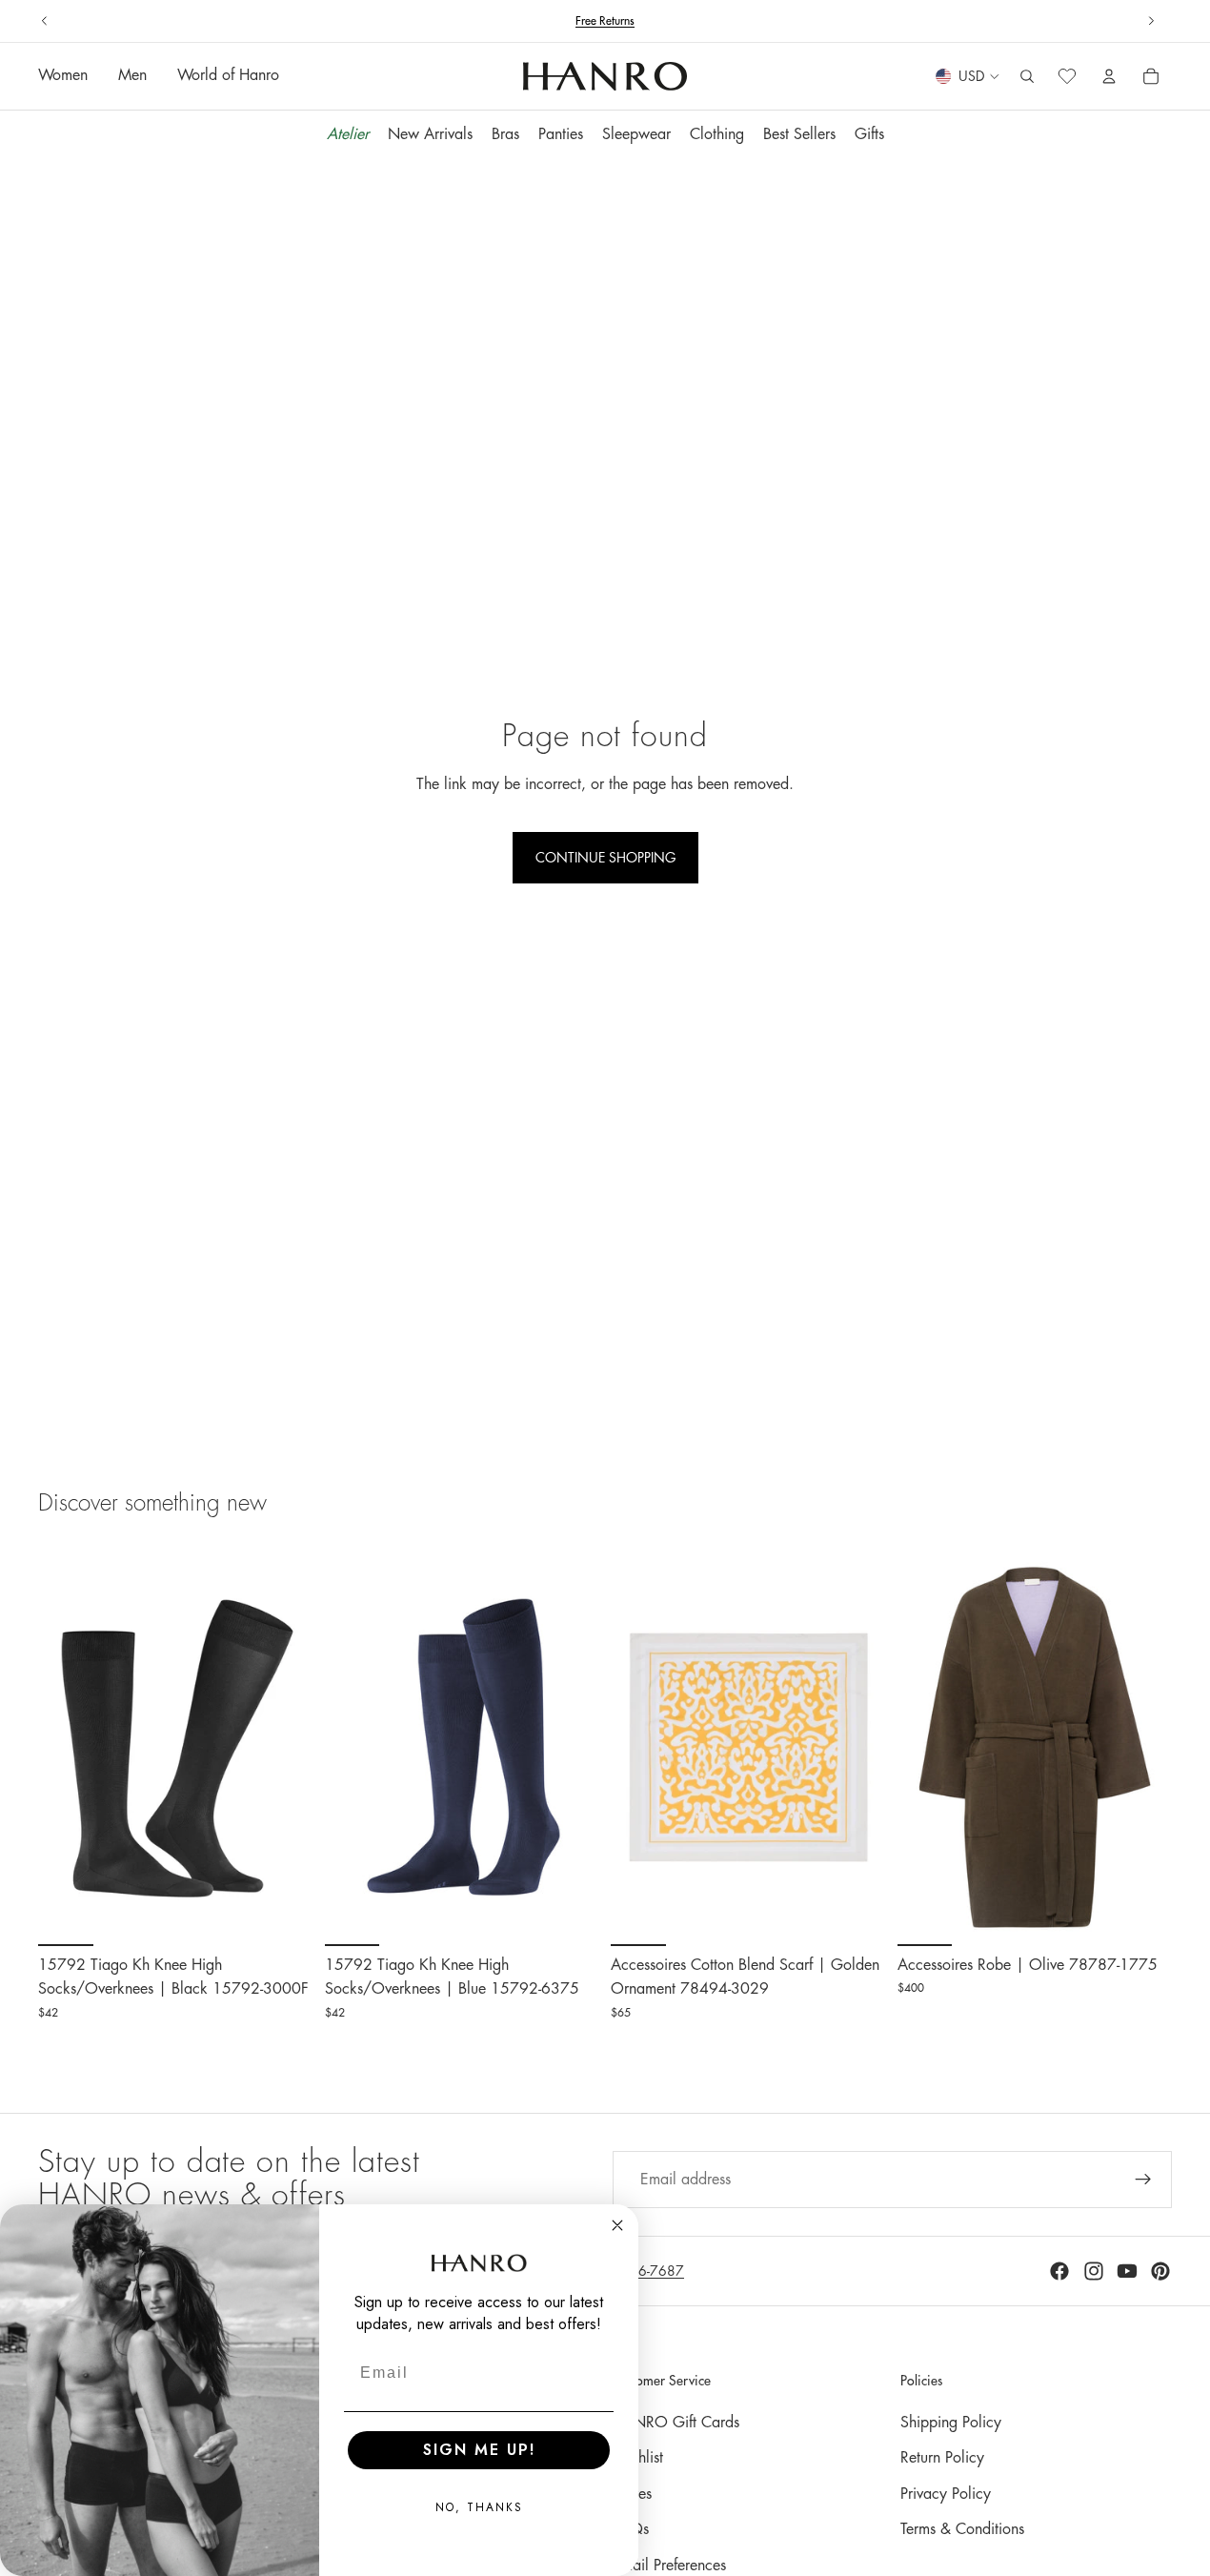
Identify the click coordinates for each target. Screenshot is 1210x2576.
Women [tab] (63, 76)
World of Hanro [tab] (228, 76)
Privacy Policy (946, 2494)
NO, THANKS (479, 2507)
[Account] (1109, 77)
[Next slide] (1151, 21)
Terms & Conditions (962, 2529)
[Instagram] (1094, 2271)
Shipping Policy (951, 2423)
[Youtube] (1127, 2271)
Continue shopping (605, 858)
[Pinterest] (1160, 2271)
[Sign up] (1143, 2180)
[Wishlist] (1067, 77)
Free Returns (605, 21)
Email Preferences (669, 2566)
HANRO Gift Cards (676, 2423)
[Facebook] (1059, 2271)
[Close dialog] (617, 2225)
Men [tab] (132, 76)
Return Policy (942, 2458)
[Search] (1027, 77)
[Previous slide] (45, 21)
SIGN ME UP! (479, 2450)
